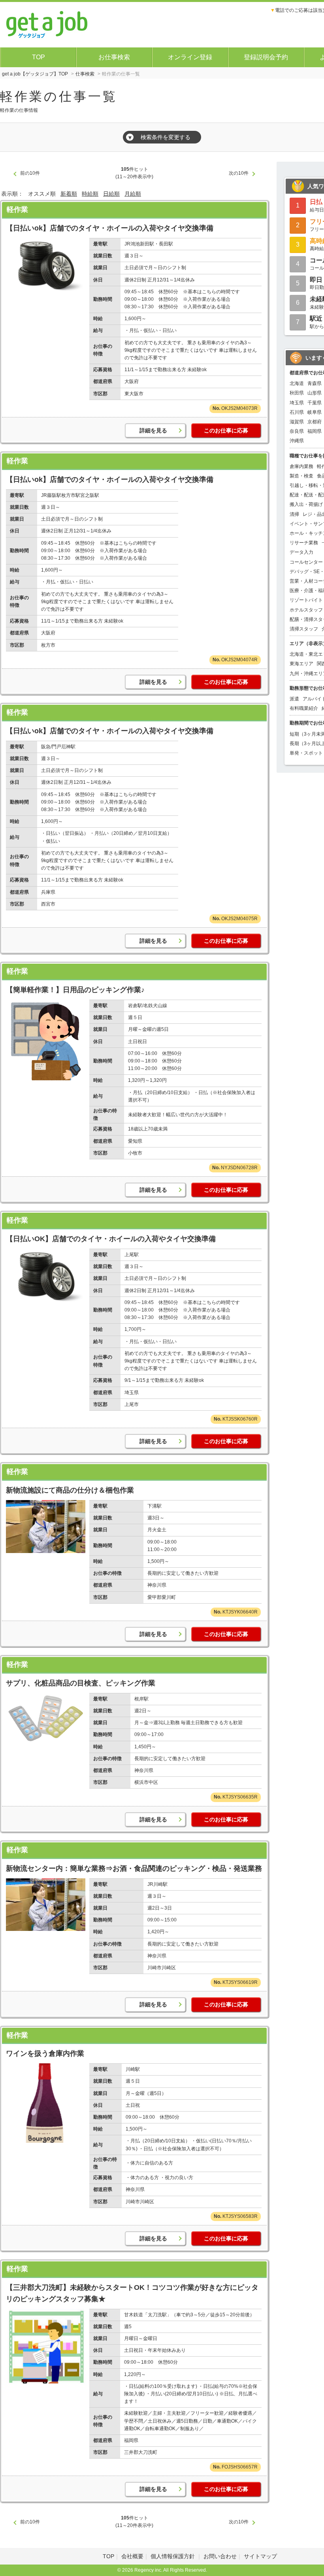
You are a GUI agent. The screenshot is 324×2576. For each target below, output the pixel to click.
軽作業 (17, 209)
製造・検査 (301, 476)
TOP (39, 57)
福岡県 (315, 431)
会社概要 (132, 2556)
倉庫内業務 (301, 466)
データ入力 (301, 552)
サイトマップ (260, 2556)
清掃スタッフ (304, 629)
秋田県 (297, 393)
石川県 (297, 412)
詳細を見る (153, 430)
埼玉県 (297, 403)
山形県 (315, 393)
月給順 (133, 194)
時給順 (90, 194)
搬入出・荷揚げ (306, 504)
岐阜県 (315, 412)
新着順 (69, 194)
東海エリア (301, 664)
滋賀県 (297, 422)
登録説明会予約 (266, 57)
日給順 (111, 194)
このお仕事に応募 (226, 430)
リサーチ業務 (304, 543)
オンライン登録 (190, 57)
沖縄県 (297, 441)
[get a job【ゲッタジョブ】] (47, 24)
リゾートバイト (306, 600)
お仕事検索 (114, 57)
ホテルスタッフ (306, 610)
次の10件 (239, 173)
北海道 (297, 383)
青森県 (315, 383)
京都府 (315, 422)
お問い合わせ (220, 2556)
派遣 (294, 699)
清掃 (294, 514)
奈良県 (297, 431)
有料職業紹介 (304, 708)
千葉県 (315, 403)
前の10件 (30, 173)
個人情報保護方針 (173, 2556)
